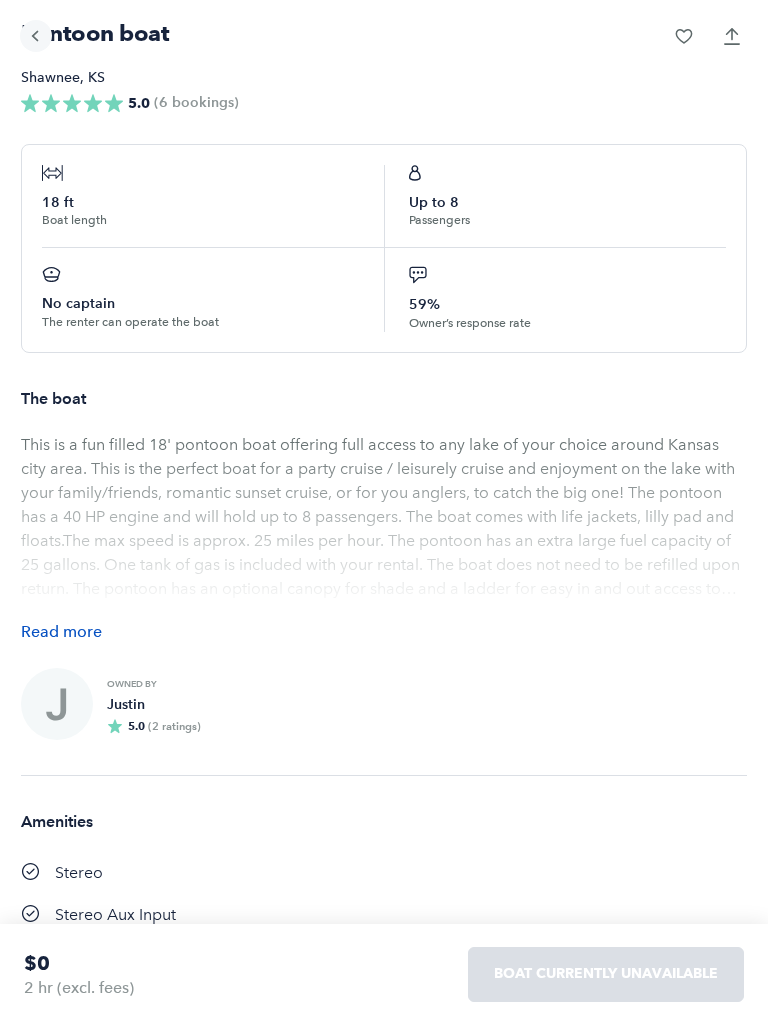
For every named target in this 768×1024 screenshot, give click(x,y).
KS (96, 77)
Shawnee (50, 77)
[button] (684, 36)
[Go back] (36, 36)
